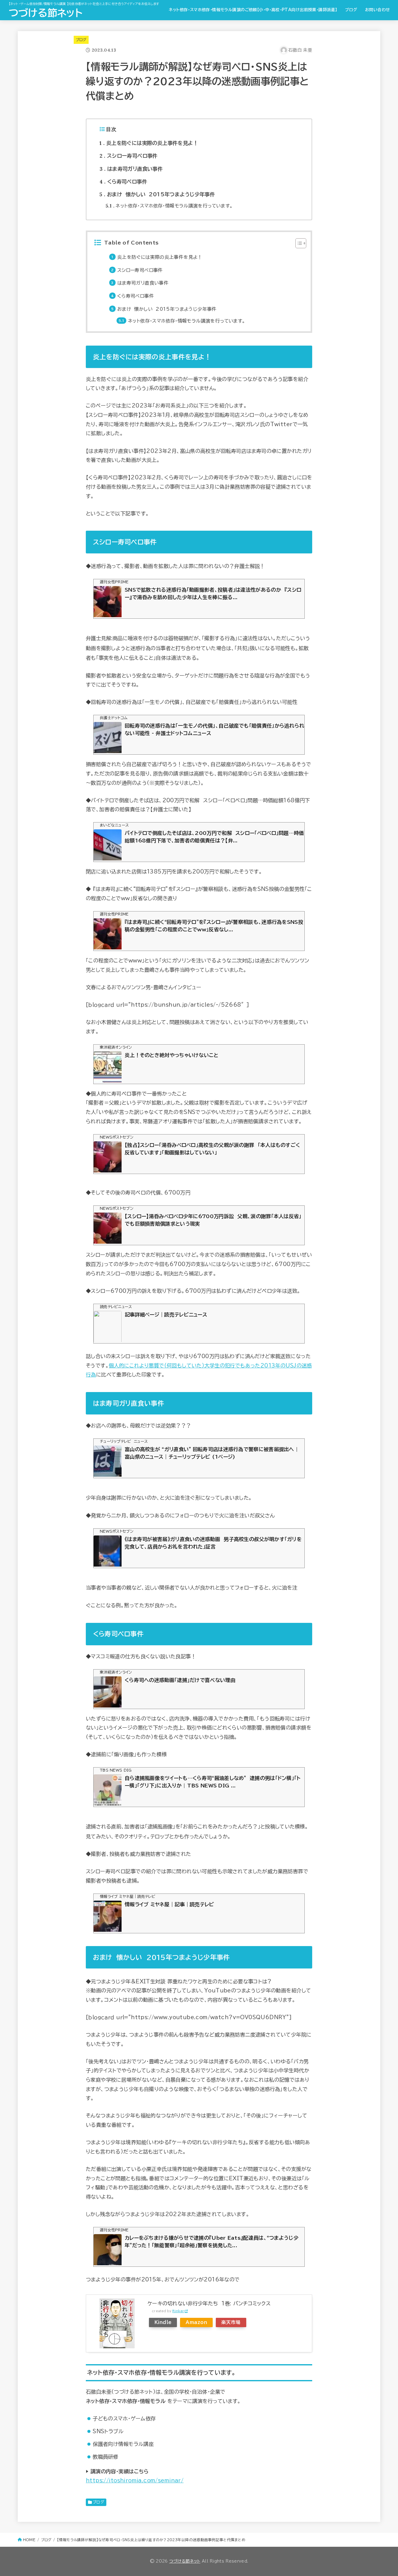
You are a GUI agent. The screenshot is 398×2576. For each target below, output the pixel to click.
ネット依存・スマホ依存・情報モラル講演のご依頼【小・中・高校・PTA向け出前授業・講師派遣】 (253, 10)
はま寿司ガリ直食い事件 (131, 169)
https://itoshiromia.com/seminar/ (135, 2480)
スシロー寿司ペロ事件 (129, 156)
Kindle (163, 2322)
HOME (29, 2540)
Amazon (196, 2322)
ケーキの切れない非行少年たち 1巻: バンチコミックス (209, 2303)
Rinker (178, 2311)
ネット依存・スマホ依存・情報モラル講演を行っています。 (169, 206)
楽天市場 (231, 2322)
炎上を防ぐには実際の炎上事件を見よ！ (149, 143)
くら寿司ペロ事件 (123, 182)
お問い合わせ (377, 10)
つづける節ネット (46, 13)
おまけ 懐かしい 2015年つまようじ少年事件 (157, 194)
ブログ (351, 10)
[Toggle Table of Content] (298, 243)
